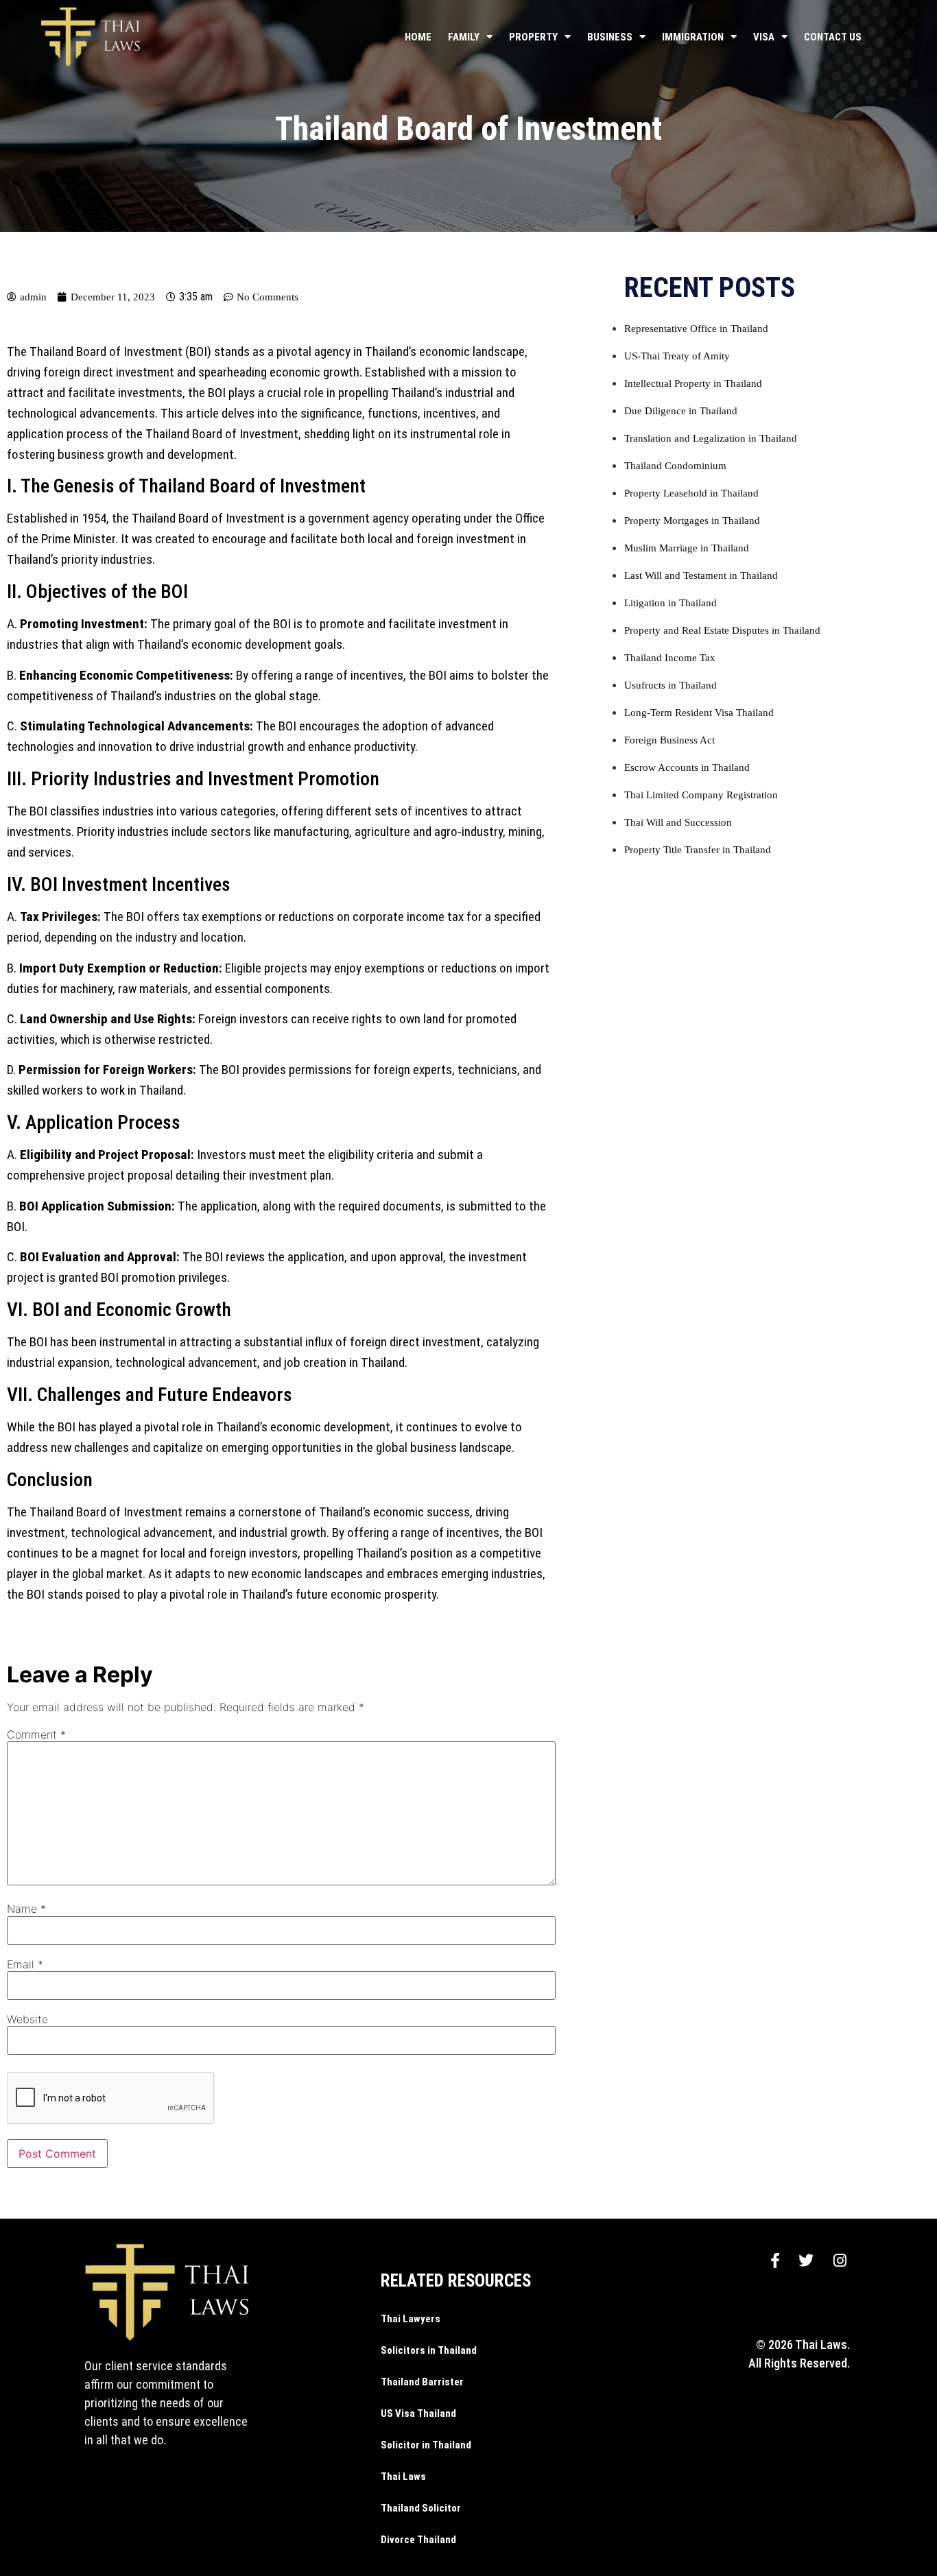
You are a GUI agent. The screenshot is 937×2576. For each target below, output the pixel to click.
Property (533, 37)
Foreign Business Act (669, 740)
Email (25, 1964)
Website (27, 2019)
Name (26, 1909)
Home (418, 37)
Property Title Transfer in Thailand (698, 850)
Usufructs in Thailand (671, 685)
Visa (764, 37)
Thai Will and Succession (678, 822)
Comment (36, 1734)
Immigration (693, 37)
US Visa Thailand (418, 2413)
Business (610, 37)
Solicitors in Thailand (429, 2350)
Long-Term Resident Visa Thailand (699, 713)
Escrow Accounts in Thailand (687, 767)
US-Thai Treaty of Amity (677, 356)
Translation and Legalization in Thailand (711, 438)
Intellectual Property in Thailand (693, 383)
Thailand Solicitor (421, 2508)
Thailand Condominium (675, 466)
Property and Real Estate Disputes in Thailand (722, 630)
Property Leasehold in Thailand (691, 493)
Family (464, 37)
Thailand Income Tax (670, 658)
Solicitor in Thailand (426, 2445)
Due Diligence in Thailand (681, 411)
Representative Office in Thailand (696, 329)
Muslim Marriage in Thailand (687, 548)
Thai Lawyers (411, 2319)
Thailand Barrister (422, 2382)
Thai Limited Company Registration (701, 795)
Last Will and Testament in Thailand (701, 575)
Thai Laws (403, 2477)
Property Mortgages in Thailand (692, 521)
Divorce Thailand (418, 2540)
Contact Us (833, 37)
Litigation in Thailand (671, 603)
